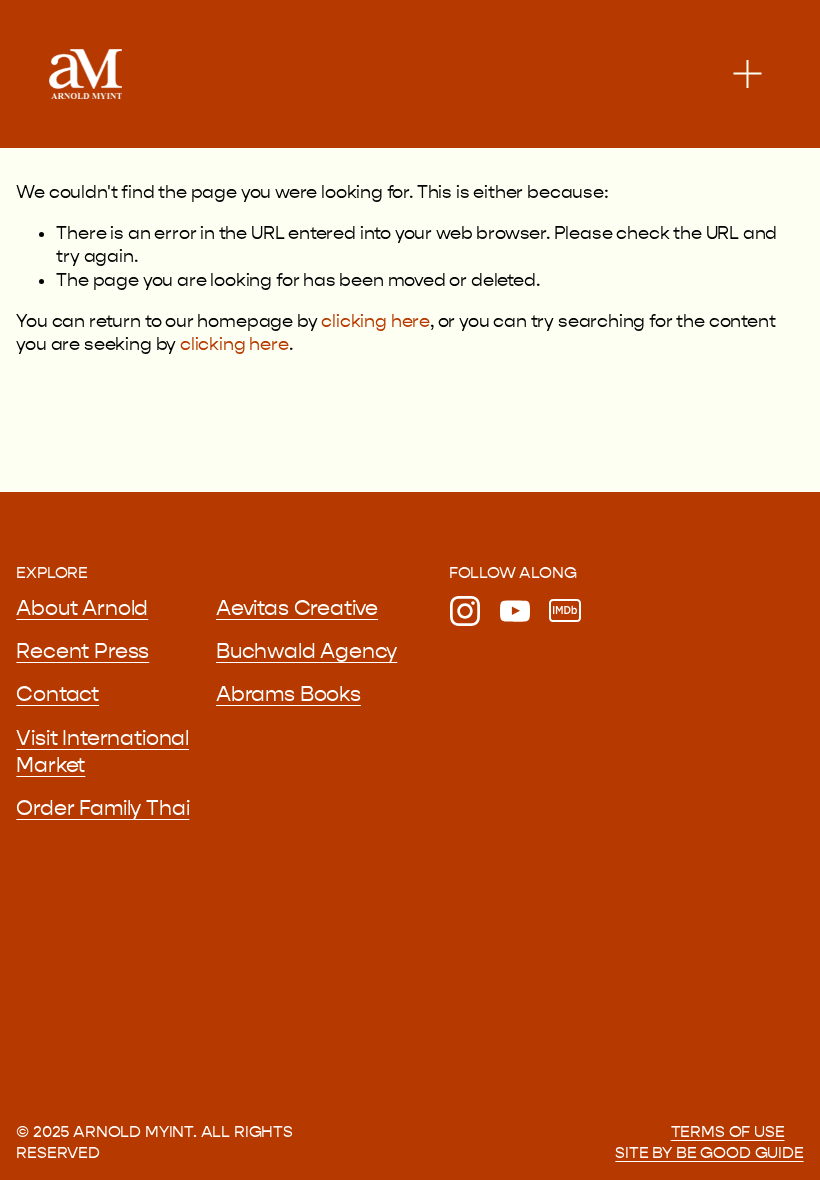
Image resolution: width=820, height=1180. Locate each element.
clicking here (375, 321)
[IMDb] (565, 611)
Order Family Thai (102, 808)
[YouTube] (515, 611)
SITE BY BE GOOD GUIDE (709, 1152)
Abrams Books (288, 694)
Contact (57, 694)
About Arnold (82, 608)
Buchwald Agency (306, 651)
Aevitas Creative (297, 608)
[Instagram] (465, 611)
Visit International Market (102, 752)
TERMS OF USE (728, 1131)
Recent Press (82, 651)
